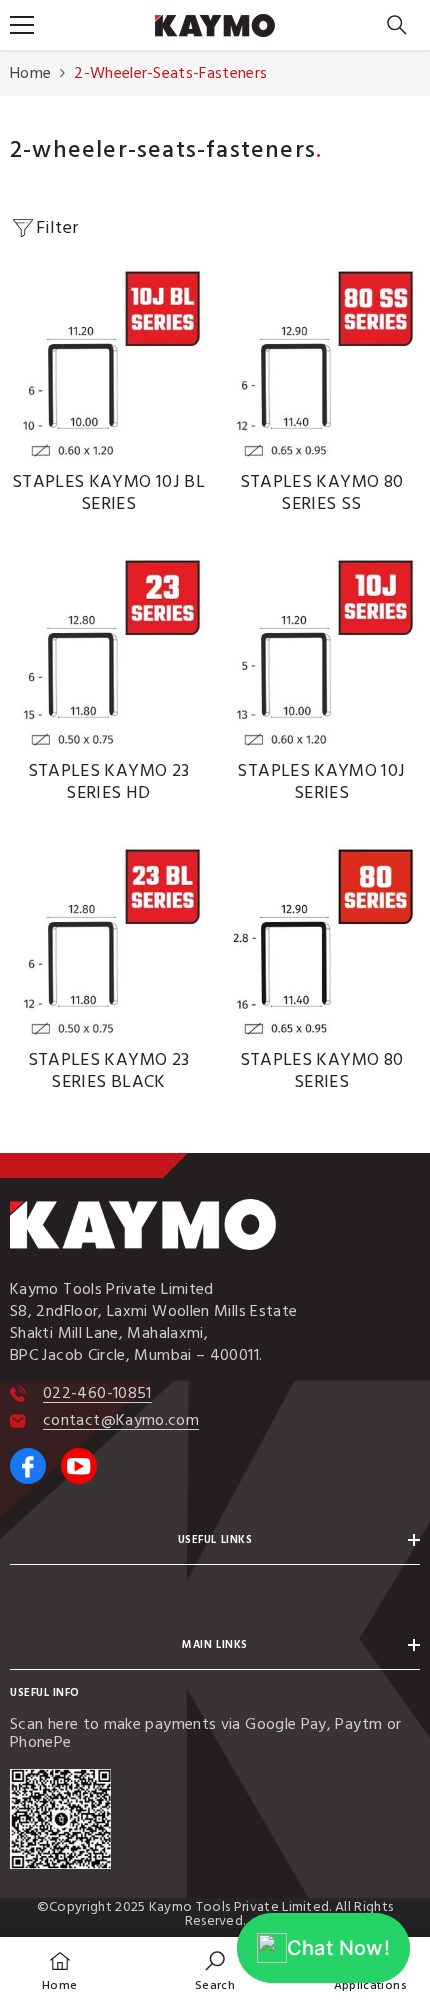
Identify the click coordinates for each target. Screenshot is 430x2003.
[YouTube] (79, 1466)
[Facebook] (28, 1466)
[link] (215, 1970)
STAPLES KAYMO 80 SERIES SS (322, 493)
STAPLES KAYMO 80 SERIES (322, 1071)
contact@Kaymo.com (121, 1420)
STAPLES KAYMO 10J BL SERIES (108, 493)
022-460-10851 (97, 1393)
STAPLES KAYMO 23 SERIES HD (109, 782)
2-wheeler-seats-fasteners (170, 73)
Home (30, 73)
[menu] (22, 25)
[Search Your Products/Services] (397, 25)
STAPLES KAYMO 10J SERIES (321, 782)
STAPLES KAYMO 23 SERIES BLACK (109, 1071)
